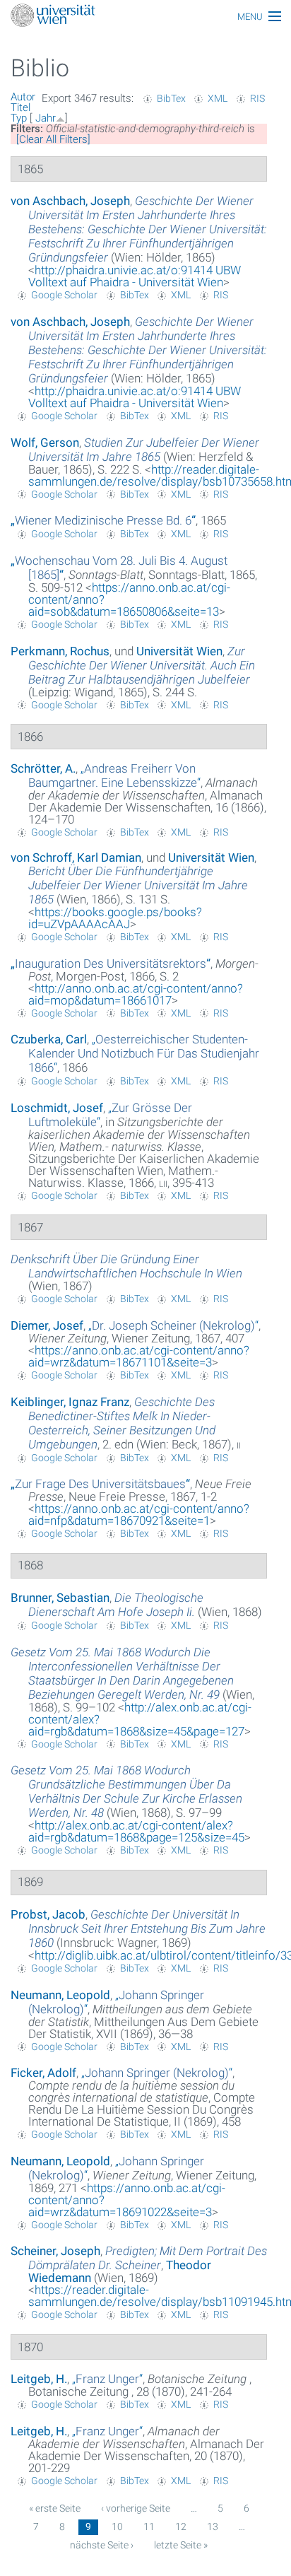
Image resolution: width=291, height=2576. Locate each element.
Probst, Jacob (48, 1914)
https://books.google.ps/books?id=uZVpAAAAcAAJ (115, 918)
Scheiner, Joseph (55, 2251)
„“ (103, 520)
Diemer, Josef (47, 1325)
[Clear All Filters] (53, 139)
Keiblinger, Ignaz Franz (70, 1402)
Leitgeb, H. (39, 2379)
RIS (257, 98)
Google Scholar (64, 295)
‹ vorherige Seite (136, 2508)
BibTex (171, 98)
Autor (23, 97)
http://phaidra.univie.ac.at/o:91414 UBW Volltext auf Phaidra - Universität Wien (135, 276)
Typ (19, 118)
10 (117, 2527)
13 (213, 2527)
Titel (20, 107)
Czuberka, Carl (49, 1039)
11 (149, 2527)
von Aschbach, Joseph (70, 201)
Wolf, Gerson (45, 443)
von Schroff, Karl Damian (76, 857)
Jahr (46, 118)
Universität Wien (179, 651)
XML (218, 98)
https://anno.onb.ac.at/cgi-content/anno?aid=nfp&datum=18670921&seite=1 (139, 1515)
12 (181, 2527)
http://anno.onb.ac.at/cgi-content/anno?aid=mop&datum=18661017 (136, 994)
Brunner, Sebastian (60, 1598)
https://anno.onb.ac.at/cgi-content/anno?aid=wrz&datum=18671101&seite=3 (139, 1356)
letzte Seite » (181, 2545)
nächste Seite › (102, 2545)
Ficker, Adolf (43, 2073)
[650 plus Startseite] (145, 17)
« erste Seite (55, 2508)
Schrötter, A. (43, 768)
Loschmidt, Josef (57, 1108)
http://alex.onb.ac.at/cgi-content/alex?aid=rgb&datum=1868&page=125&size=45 (136, 1831)
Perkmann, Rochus (60, 651)
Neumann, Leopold (60, 1995)
